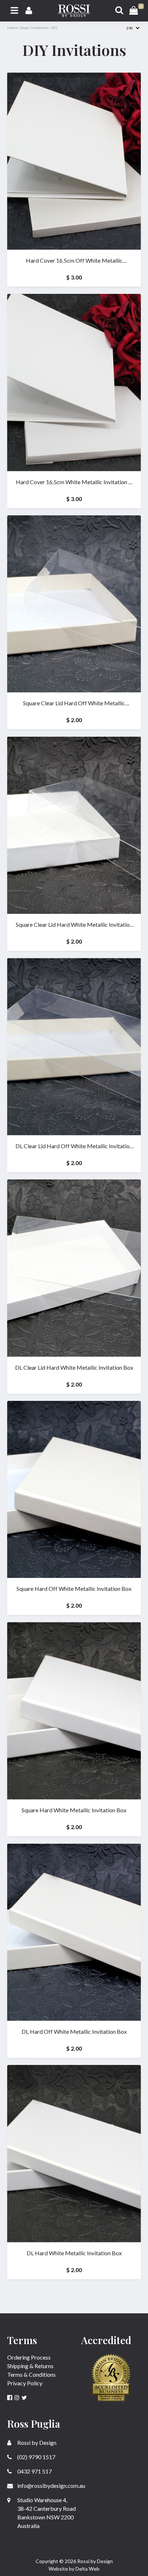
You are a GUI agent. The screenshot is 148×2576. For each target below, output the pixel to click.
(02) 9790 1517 (36, 2457)
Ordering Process (29, 2357)
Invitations (40, 28)
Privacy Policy (25, 2383)
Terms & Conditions (31, 2374)
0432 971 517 (34, 2471)
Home (12, 28)
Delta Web (87, 2569)
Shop (24, 28)
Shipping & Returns (30, 2366)
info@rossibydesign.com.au (51, 2486)
